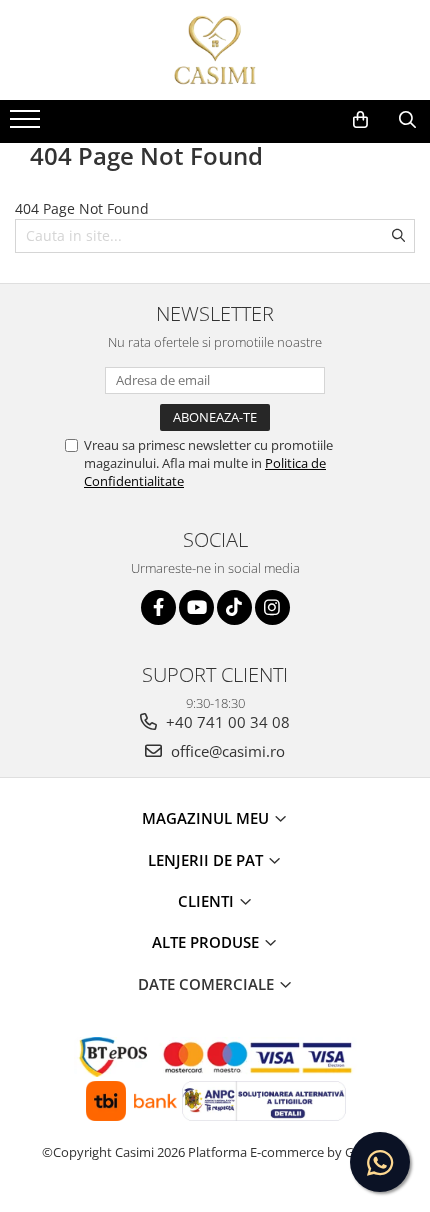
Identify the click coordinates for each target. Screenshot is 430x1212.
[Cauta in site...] (407, 120)
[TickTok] (234, 607)
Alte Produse (207, 942)
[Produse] (27, 125)
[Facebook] (158, 607)
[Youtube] (196, 607)
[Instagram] (272, 607)
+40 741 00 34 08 (226, 722)
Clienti (208, 901)
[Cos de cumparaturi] (360, 120)
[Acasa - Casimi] (215, 50)
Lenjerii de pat (207, 860)
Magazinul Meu (207, 818)
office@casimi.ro (226, 751)
